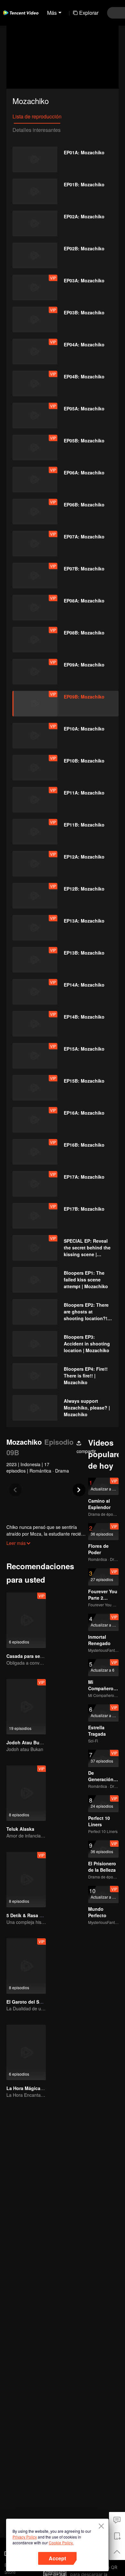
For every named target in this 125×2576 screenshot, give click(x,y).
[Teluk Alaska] (26, 1793)
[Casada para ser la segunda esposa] (26, 1620)
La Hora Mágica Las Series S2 (39, 2088)
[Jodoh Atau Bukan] (26, 1707)
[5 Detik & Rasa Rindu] (26, 1880)
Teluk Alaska (20, 1829)
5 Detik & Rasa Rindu (29, 1915)
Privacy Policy (25, 2537)
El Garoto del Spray (28, 2002)
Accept (57, 2558)
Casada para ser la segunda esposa (46, 1656)
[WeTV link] (21, 13)
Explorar (89, 13)
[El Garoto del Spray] (26, 1966)
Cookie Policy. (61, 2543)
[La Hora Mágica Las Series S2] (26, 2052)
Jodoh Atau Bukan (27, 1742)
